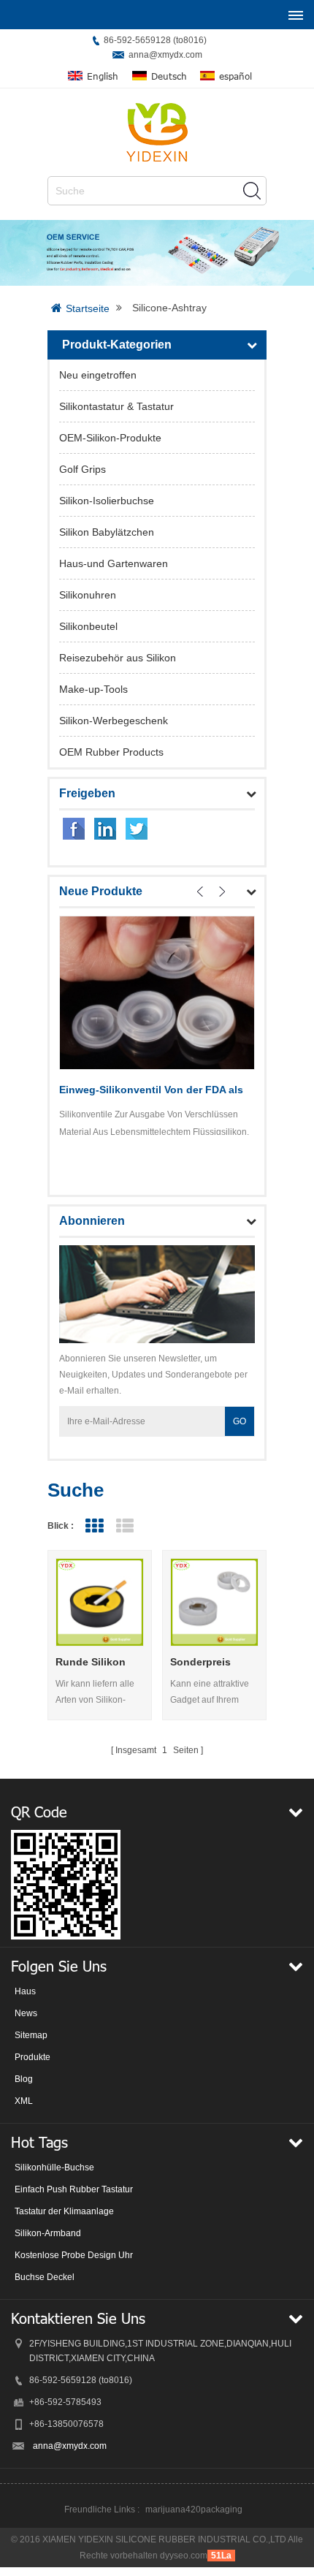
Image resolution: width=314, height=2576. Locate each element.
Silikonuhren (88, 595)
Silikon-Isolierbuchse (107, 501)
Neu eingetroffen (98, 375)
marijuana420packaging (194, 2509)
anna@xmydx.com (165, 55)
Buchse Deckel (45, 2277)
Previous (200, 892)
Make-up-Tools (93, 689)
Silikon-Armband (48, 2233)
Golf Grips (83, 469)
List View (125, 1526)
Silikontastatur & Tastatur (116, 406)
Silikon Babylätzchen (107, 532)
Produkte (32, 2057)
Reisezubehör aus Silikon (118, 658)
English (103, 76)
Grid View (94, 1526)
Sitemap (31, 2035)
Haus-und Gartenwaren (114, 563)
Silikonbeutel (88, 626)
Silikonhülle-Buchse (54, 2167)
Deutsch (169, 76)
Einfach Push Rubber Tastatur (74, 2189)
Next (222, 892)
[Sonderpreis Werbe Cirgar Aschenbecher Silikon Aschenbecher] (214, 1602)
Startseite (88, 308)
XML (24, 2101)
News (26, 2013)
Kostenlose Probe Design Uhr (74, 2255)
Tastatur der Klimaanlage (64, 2211)
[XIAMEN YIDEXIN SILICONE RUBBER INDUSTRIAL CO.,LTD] (157, 132)
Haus (25, 1991)
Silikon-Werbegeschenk (114, 721)
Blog (24, 2079)
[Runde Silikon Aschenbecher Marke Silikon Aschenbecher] (100, 1602)
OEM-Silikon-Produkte (110, 438)
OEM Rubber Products (111, 752)
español (235, 76)
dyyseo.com (184, 2556)
